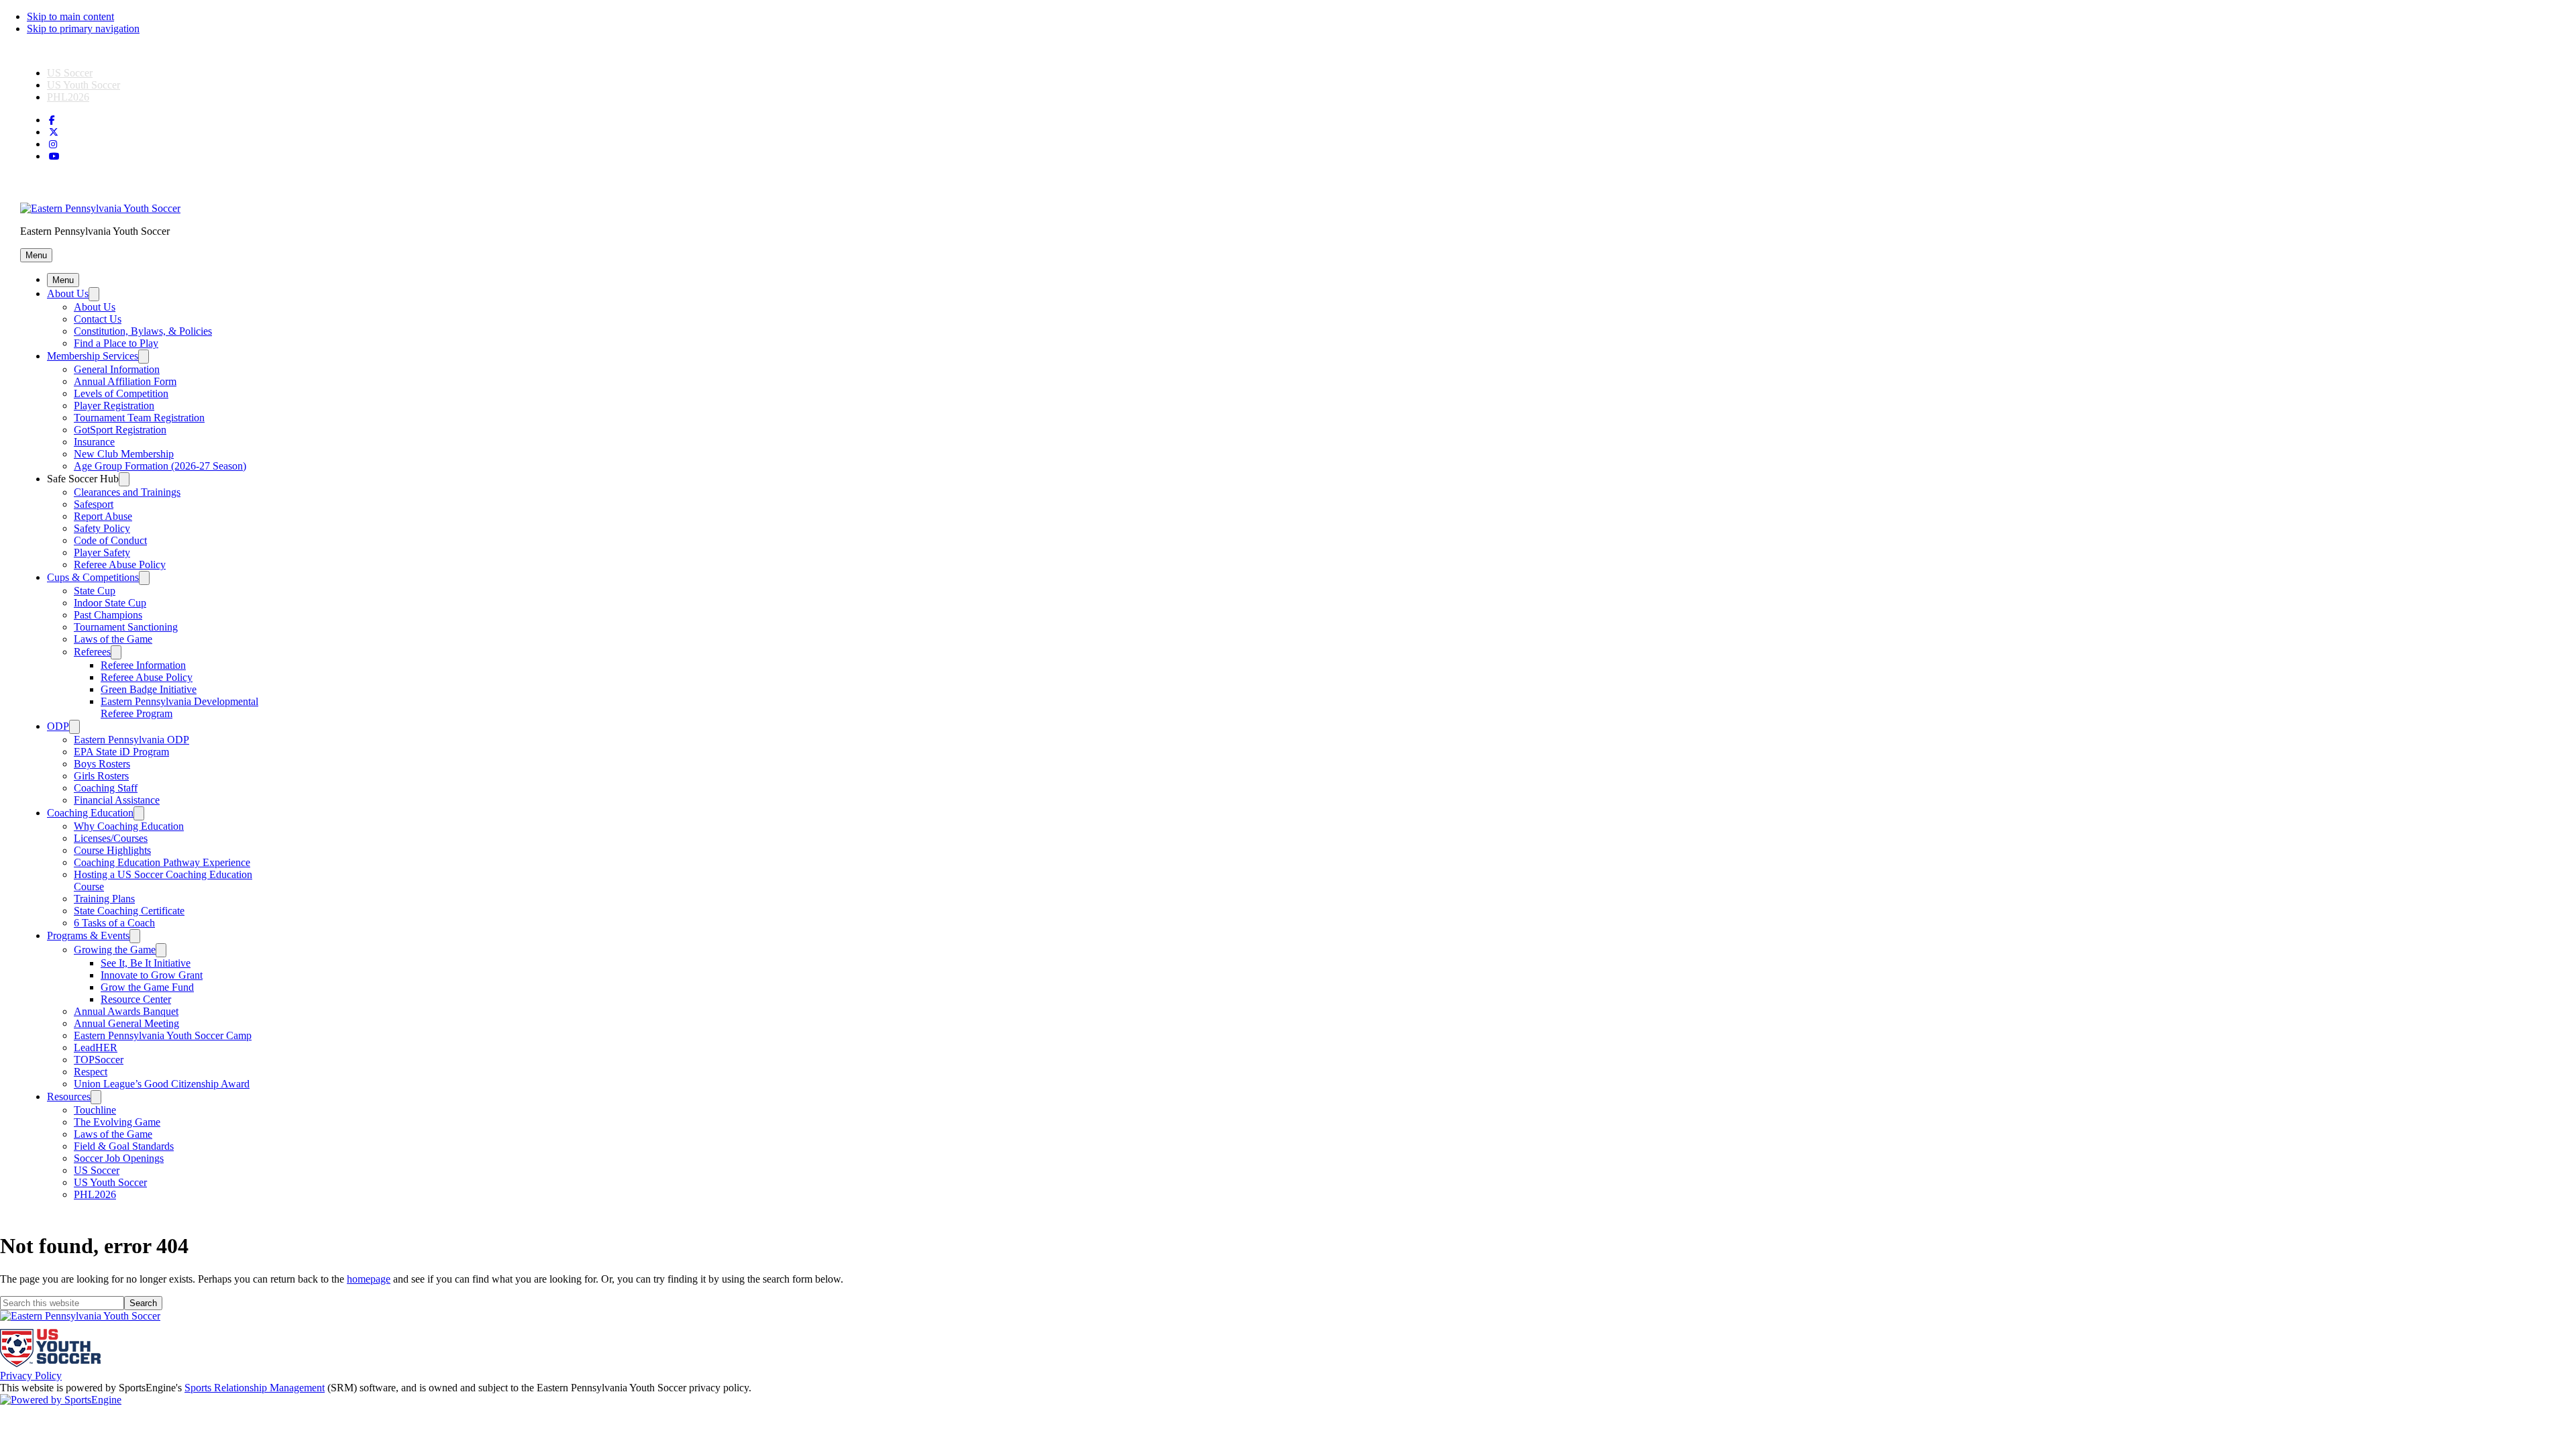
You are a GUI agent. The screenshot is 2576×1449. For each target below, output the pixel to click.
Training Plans (104, 899)
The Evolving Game (117, 1122)
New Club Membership (124, 454)
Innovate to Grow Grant (152, 975)
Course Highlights (112, 850)
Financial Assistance (117, 800)
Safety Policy (102, 528)
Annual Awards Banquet (126, 1011)
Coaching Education (90, 813)
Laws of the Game (113, 639)
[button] (36, 255)
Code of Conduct (110, 540)
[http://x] (54, 132)
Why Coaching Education (129, 826)
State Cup (95, 591)
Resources (69, 1096)
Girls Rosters (101, 776)
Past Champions (108, 615)
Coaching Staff (106, 788)
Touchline (95, 1110)
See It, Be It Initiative (146, 963)
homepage (369, 1279)
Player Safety (102, 552)
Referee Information (143, 665)
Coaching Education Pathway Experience (162, 862)
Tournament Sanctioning (126, 627)
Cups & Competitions (93, 577)
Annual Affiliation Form (125, 381)
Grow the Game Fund (147, 987)
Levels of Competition (121, 393)
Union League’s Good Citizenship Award (162, 1084)
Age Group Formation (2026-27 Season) (160, 466)
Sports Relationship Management (255, 1388)
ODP (58, 726)
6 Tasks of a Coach (114, 923)
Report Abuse (103, 516)
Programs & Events (88, 935)
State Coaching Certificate (129, 911)
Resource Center (136, 999)
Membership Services (93, 356)
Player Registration (114, 406)
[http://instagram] (53, 145)
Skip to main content (70, 16)
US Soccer (70, 73)
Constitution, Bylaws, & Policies (143, 331)
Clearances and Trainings (127, 492)
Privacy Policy (31, 1376)
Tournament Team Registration (139, 418)
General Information (117, 369)
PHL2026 (68, 97)
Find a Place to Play (116, 343)
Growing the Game (115, 950)
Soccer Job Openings (119, 1158)
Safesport (94, 504)
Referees (92, 652)
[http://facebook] (52, 120)
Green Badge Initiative (149, 689)
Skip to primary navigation (83, 29)
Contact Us (98, 319)
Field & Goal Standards (124, 1146)
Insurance (94, 442)
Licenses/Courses (111, 838)
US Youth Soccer (84, 85)
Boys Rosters (102, 764)
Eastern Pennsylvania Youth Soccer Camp (163, 1035)
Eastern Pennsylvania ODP (131, 740)
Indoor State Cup (110, 603)
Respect (91, 1072)
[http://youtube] (54, 157)
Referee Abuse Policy (120, 565)
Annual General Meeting (126, 1023)
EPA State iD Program (121, 752)
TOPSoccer (99, 1060)
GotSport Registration (120, 430)
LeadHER (96, 1048)
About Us (68, 293)
